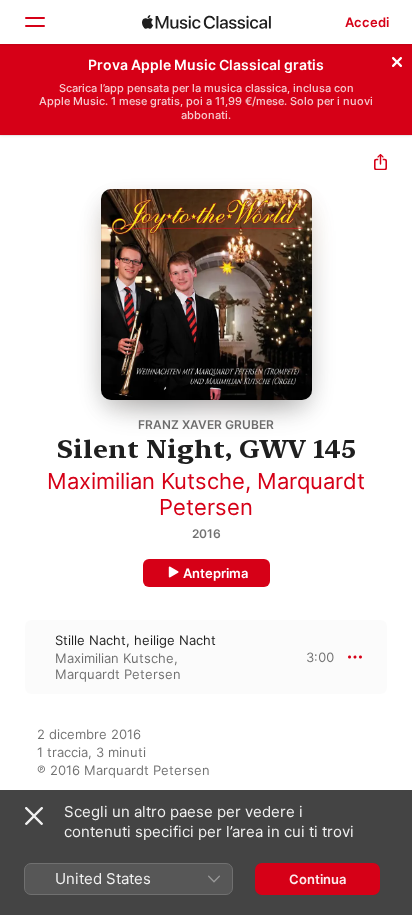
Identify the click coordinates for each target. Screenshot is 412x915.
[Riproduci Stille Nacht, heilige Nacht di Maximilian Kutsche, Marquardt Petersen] (13, 657)
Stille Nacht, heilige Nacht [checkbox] (135, 640)
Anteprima (215, 573)
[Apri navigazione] (34, 22)
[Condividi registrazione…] (380, 164)
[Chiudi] (397, 59)
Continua (317, 879)
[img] (206, 22)
